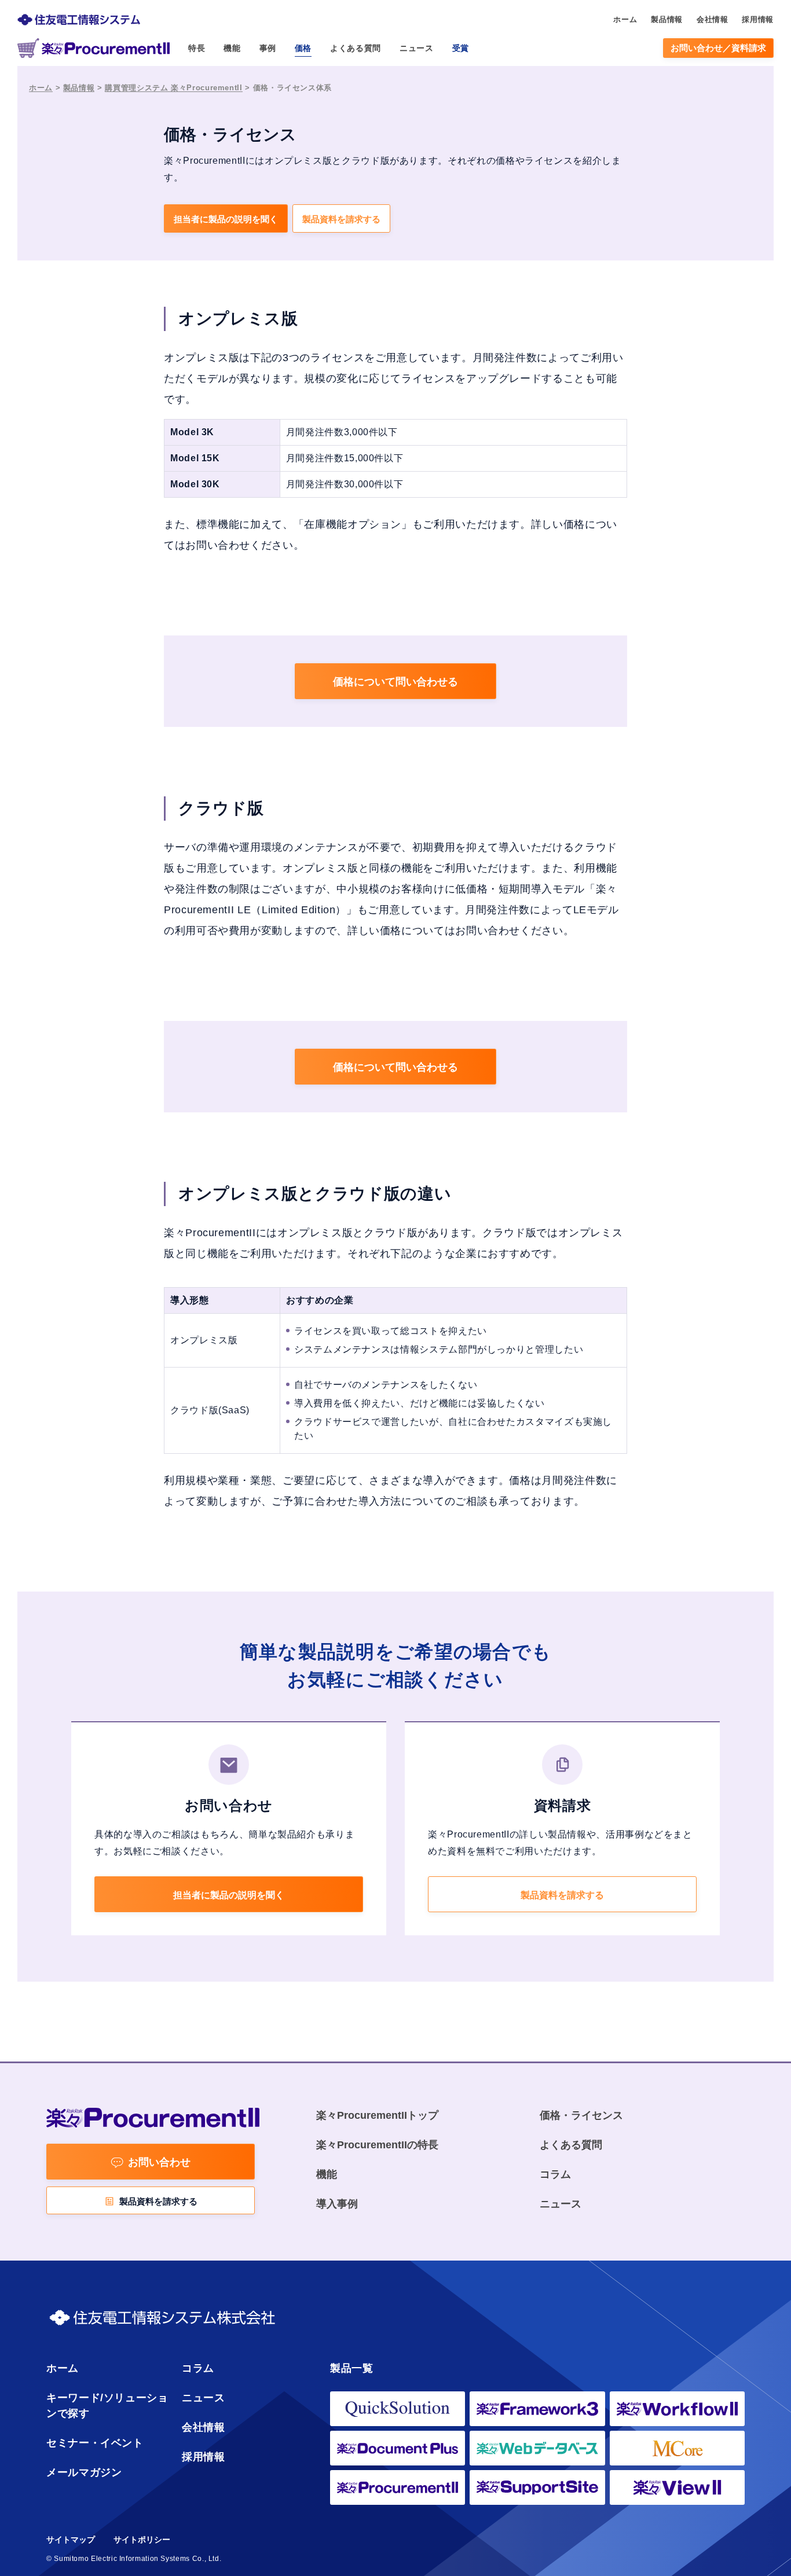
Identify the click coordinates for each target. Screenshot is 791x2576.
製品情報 (79, 88)
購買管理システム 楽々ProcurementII (173, 88)
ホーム (41, 88)
